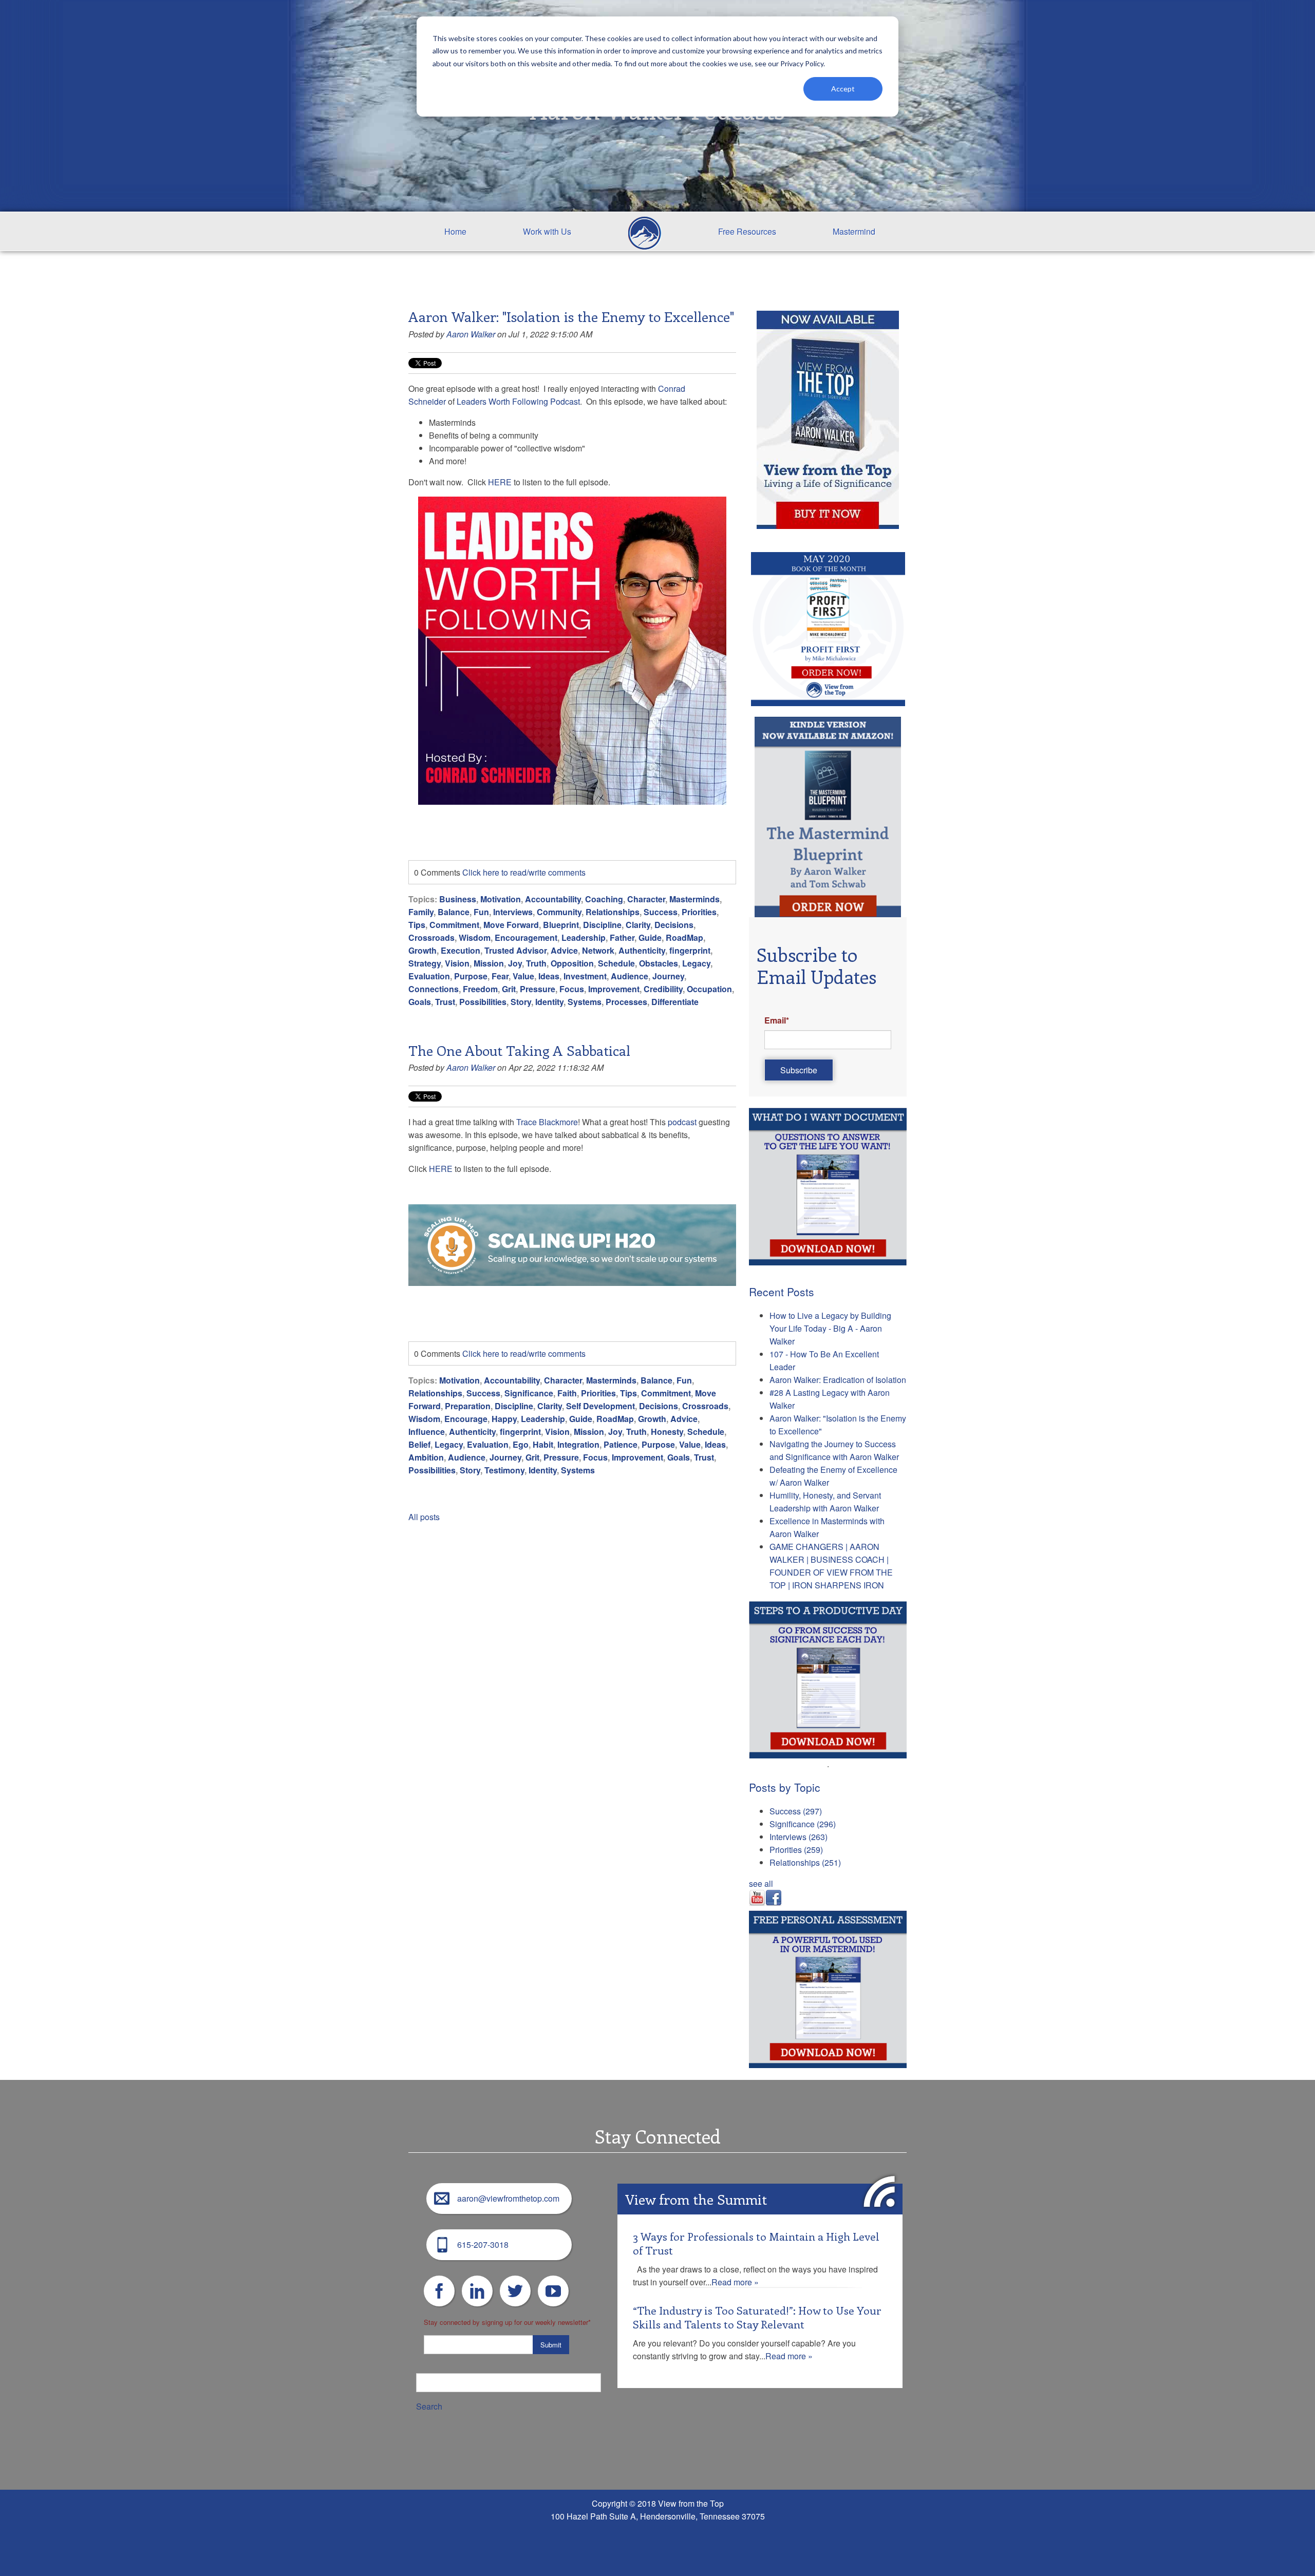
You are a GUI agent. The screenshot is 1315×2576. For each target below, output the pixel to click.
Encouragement (526, 937)
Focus (572, 989)
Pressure (538, 989)
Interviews (513, 912)
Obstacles (659, 963)
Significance (529, 1393)
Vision (457, 963)
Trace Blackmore (547, 1122)
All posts (424, 1517)
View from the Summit (696, 2199)
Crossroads (431, 937)
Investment (585, 976)
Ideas (549, 976)
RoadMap (684, 937)
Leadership (584, 937)
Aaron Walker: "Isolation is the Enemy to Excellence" (571, 316)
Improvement (614, 989)
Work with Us (547, 231)
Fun (481, 912)
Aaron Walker (471, 334)
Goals (420, 1002)
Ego (521, 1444)
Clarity (638, 925)
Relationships (613, 912)
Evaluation (429, 976)
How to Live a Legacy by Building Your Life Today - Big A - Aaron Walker (830, 1328)
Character (646, 899)
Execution (461, 950)
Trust (445, 1002)
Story (521, 1002)
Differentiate (675, 1002)
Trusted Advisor (515, 950)
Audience (630, 976)
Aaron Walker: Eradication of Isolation (838, 1380)
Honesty (667, 1432)
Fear (500, 976)
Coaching (604, 899)
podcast (682, 1122)
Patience (621, 1444)
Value (523, 976)
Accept (843, 89)
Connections (434, 989)
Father (622, 937)
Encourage (466, 1419)
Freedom (480, 989)
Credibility (663, 989)
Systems (585, 1002)
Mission (489, 963)
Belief (419, 1444)
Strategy (425, 963)
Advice (564, 950)
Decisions (674, 925)
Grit (509, 989)
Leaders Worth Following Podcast (518, 401)
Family (421, 912)
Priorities (699, 912)
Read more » (735, 2282)
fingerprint (690, 950)
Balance (454, 912)
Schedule (616, 963)
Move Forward (511, 925)
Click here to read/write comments (524, 872)
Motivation (501, 899)
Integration (578, 1444)
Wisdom (475, 937)
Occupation (709, 989)
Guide (650, 937)
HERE (500, 482)
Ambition (426, 1457)
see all (761, 1883)
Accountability (553, 899)
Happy (504, 1419)
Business (458, 899)
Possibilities (483, 1002)
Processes (626, 1002)
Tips (417, 925)
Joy (515, 963)
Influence (427, 1432)
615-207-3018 (483, 2244)
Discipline (602, 925)
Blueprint (561, 925)
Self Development (600, 1406)
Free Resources (747, 231)
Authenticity (642, 950)
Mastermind (854, 231)
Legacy (696, 963)
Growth (422, 950)
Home (455, 231)
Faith (567, 1393)
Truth (536, 963)
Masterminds (694, 899)
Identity (549, 1002)
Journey (668, 976)
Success (661, 912)
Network (598, 950)
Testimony (504, 1470)
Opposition (572, 963)
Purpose (471, 976)
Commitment (454, 925)
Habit (543, 1444)
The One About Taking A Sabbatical (519, 1050)
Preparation (468, 1406)
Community (559, 912)
